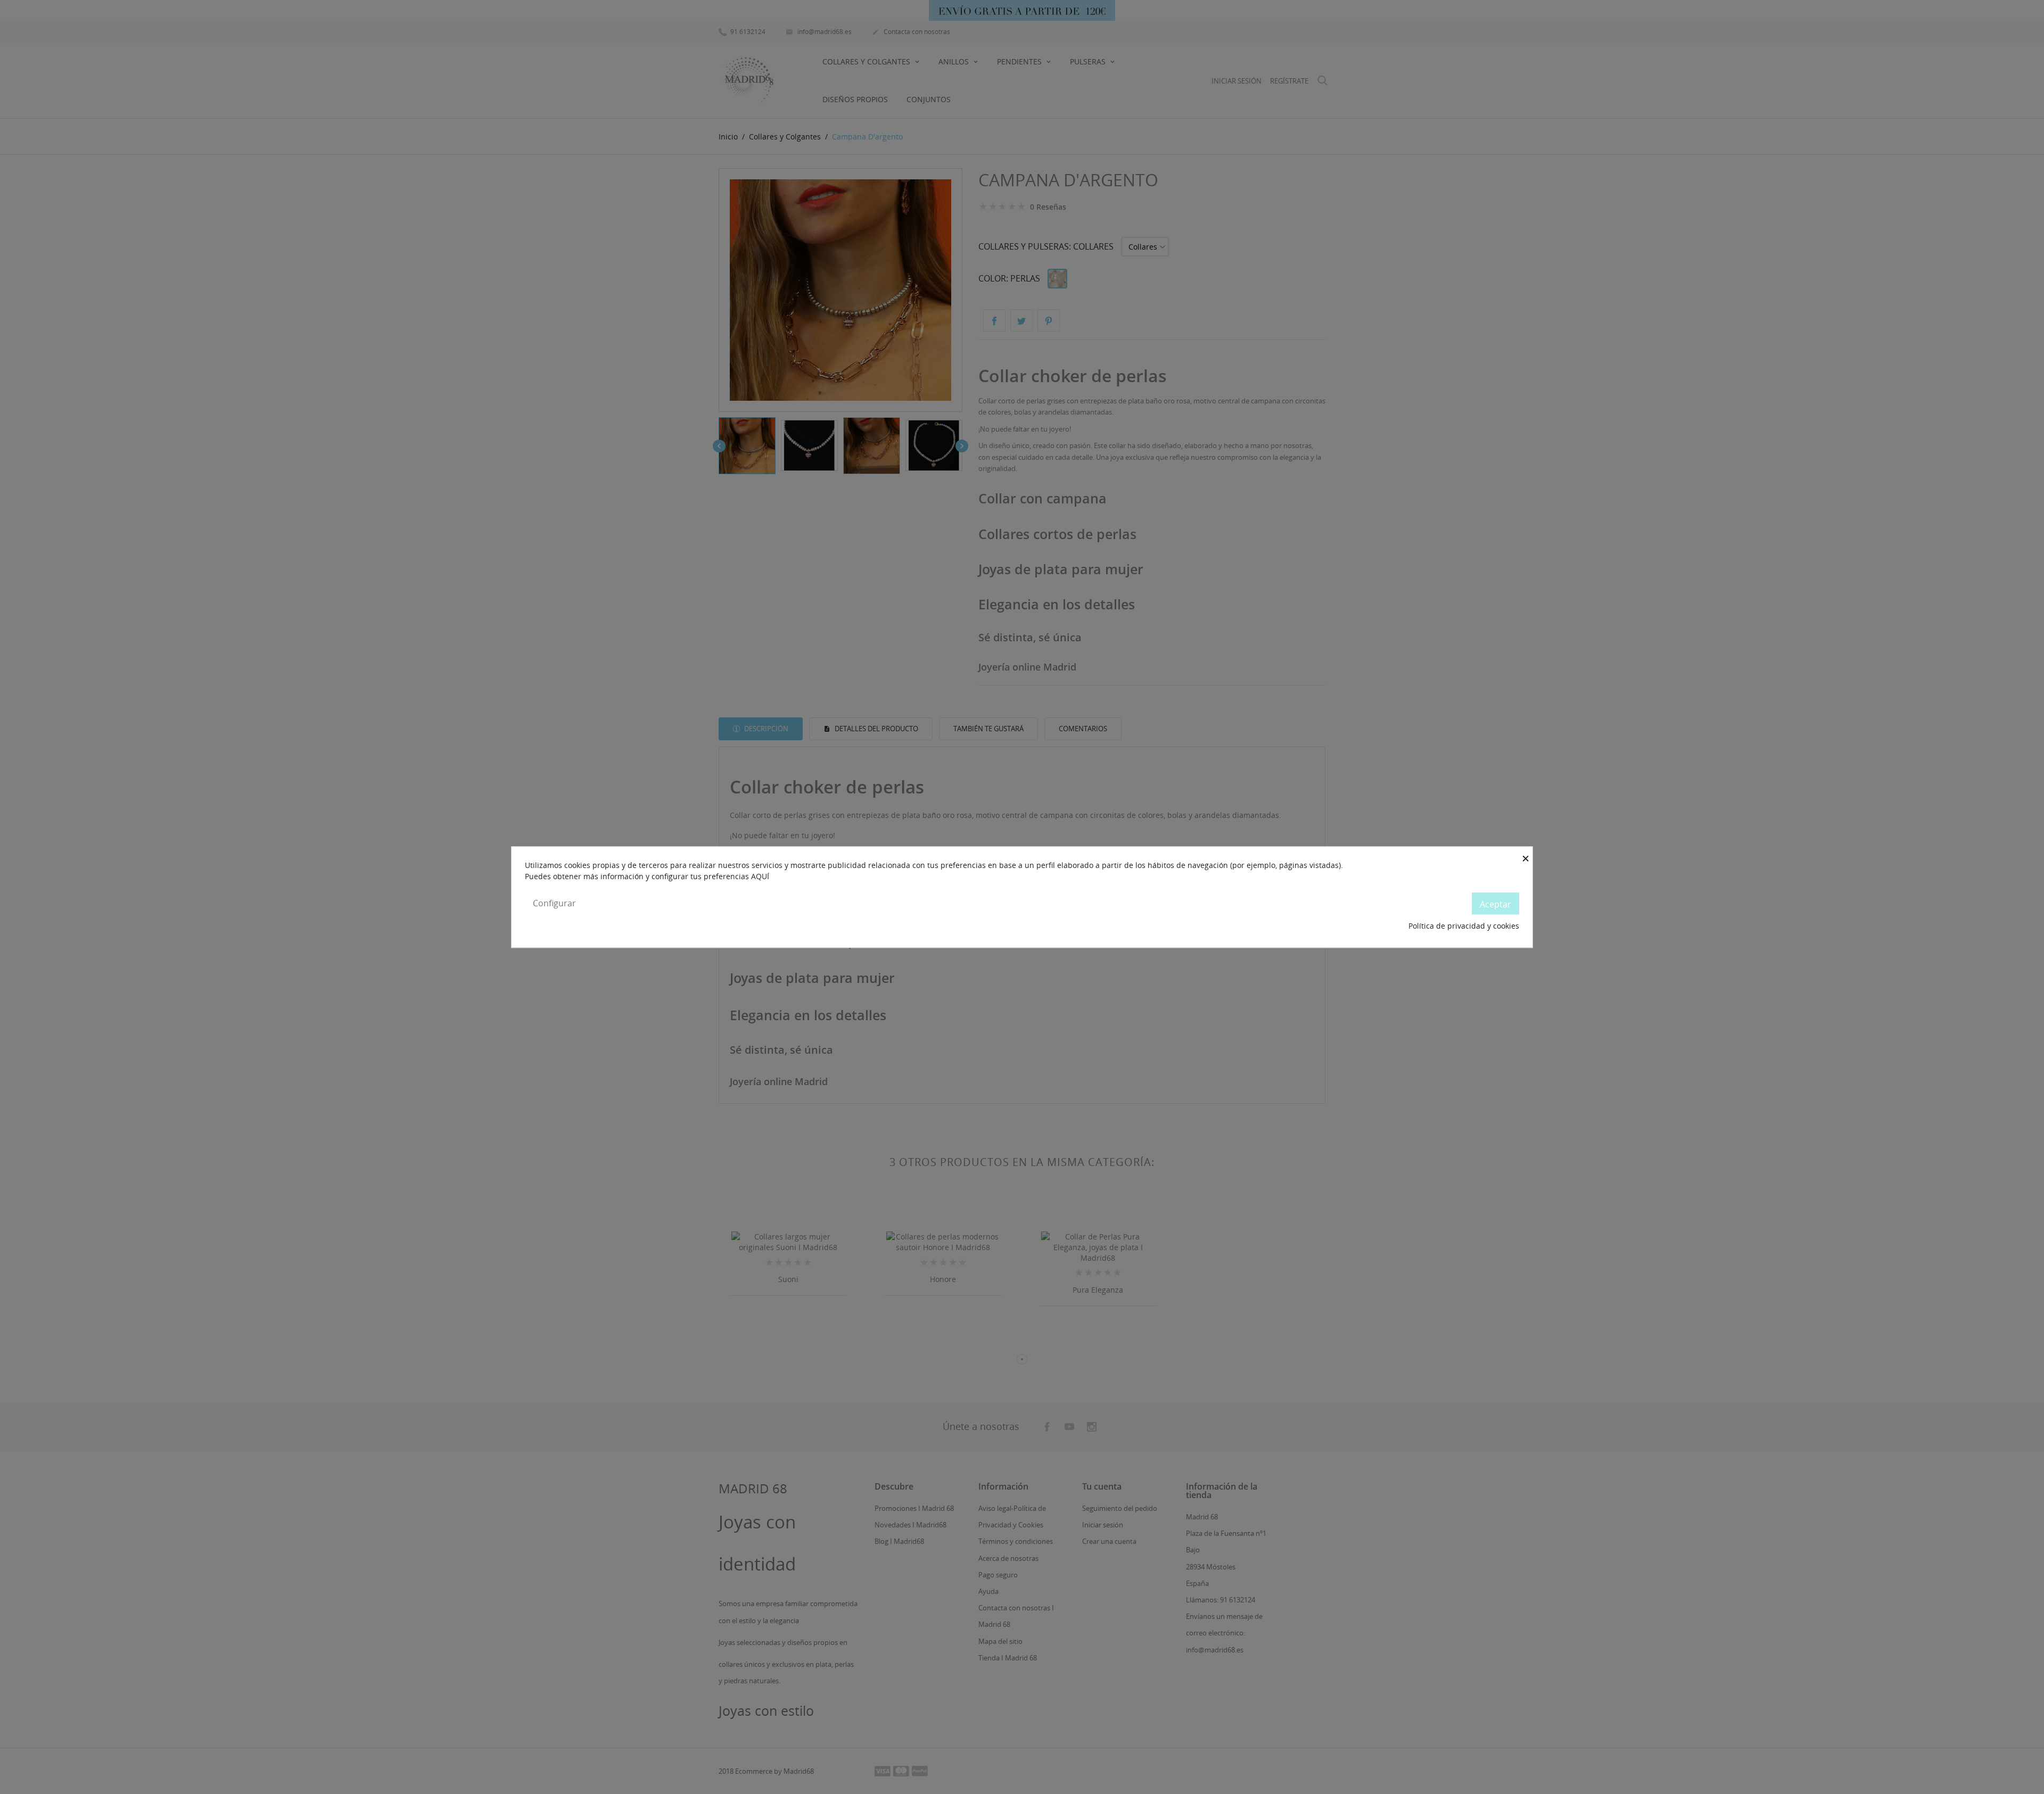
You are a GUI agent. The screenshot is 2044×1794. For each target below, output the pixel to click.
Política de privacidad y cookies (1464, 926)
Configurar (554, 903)
